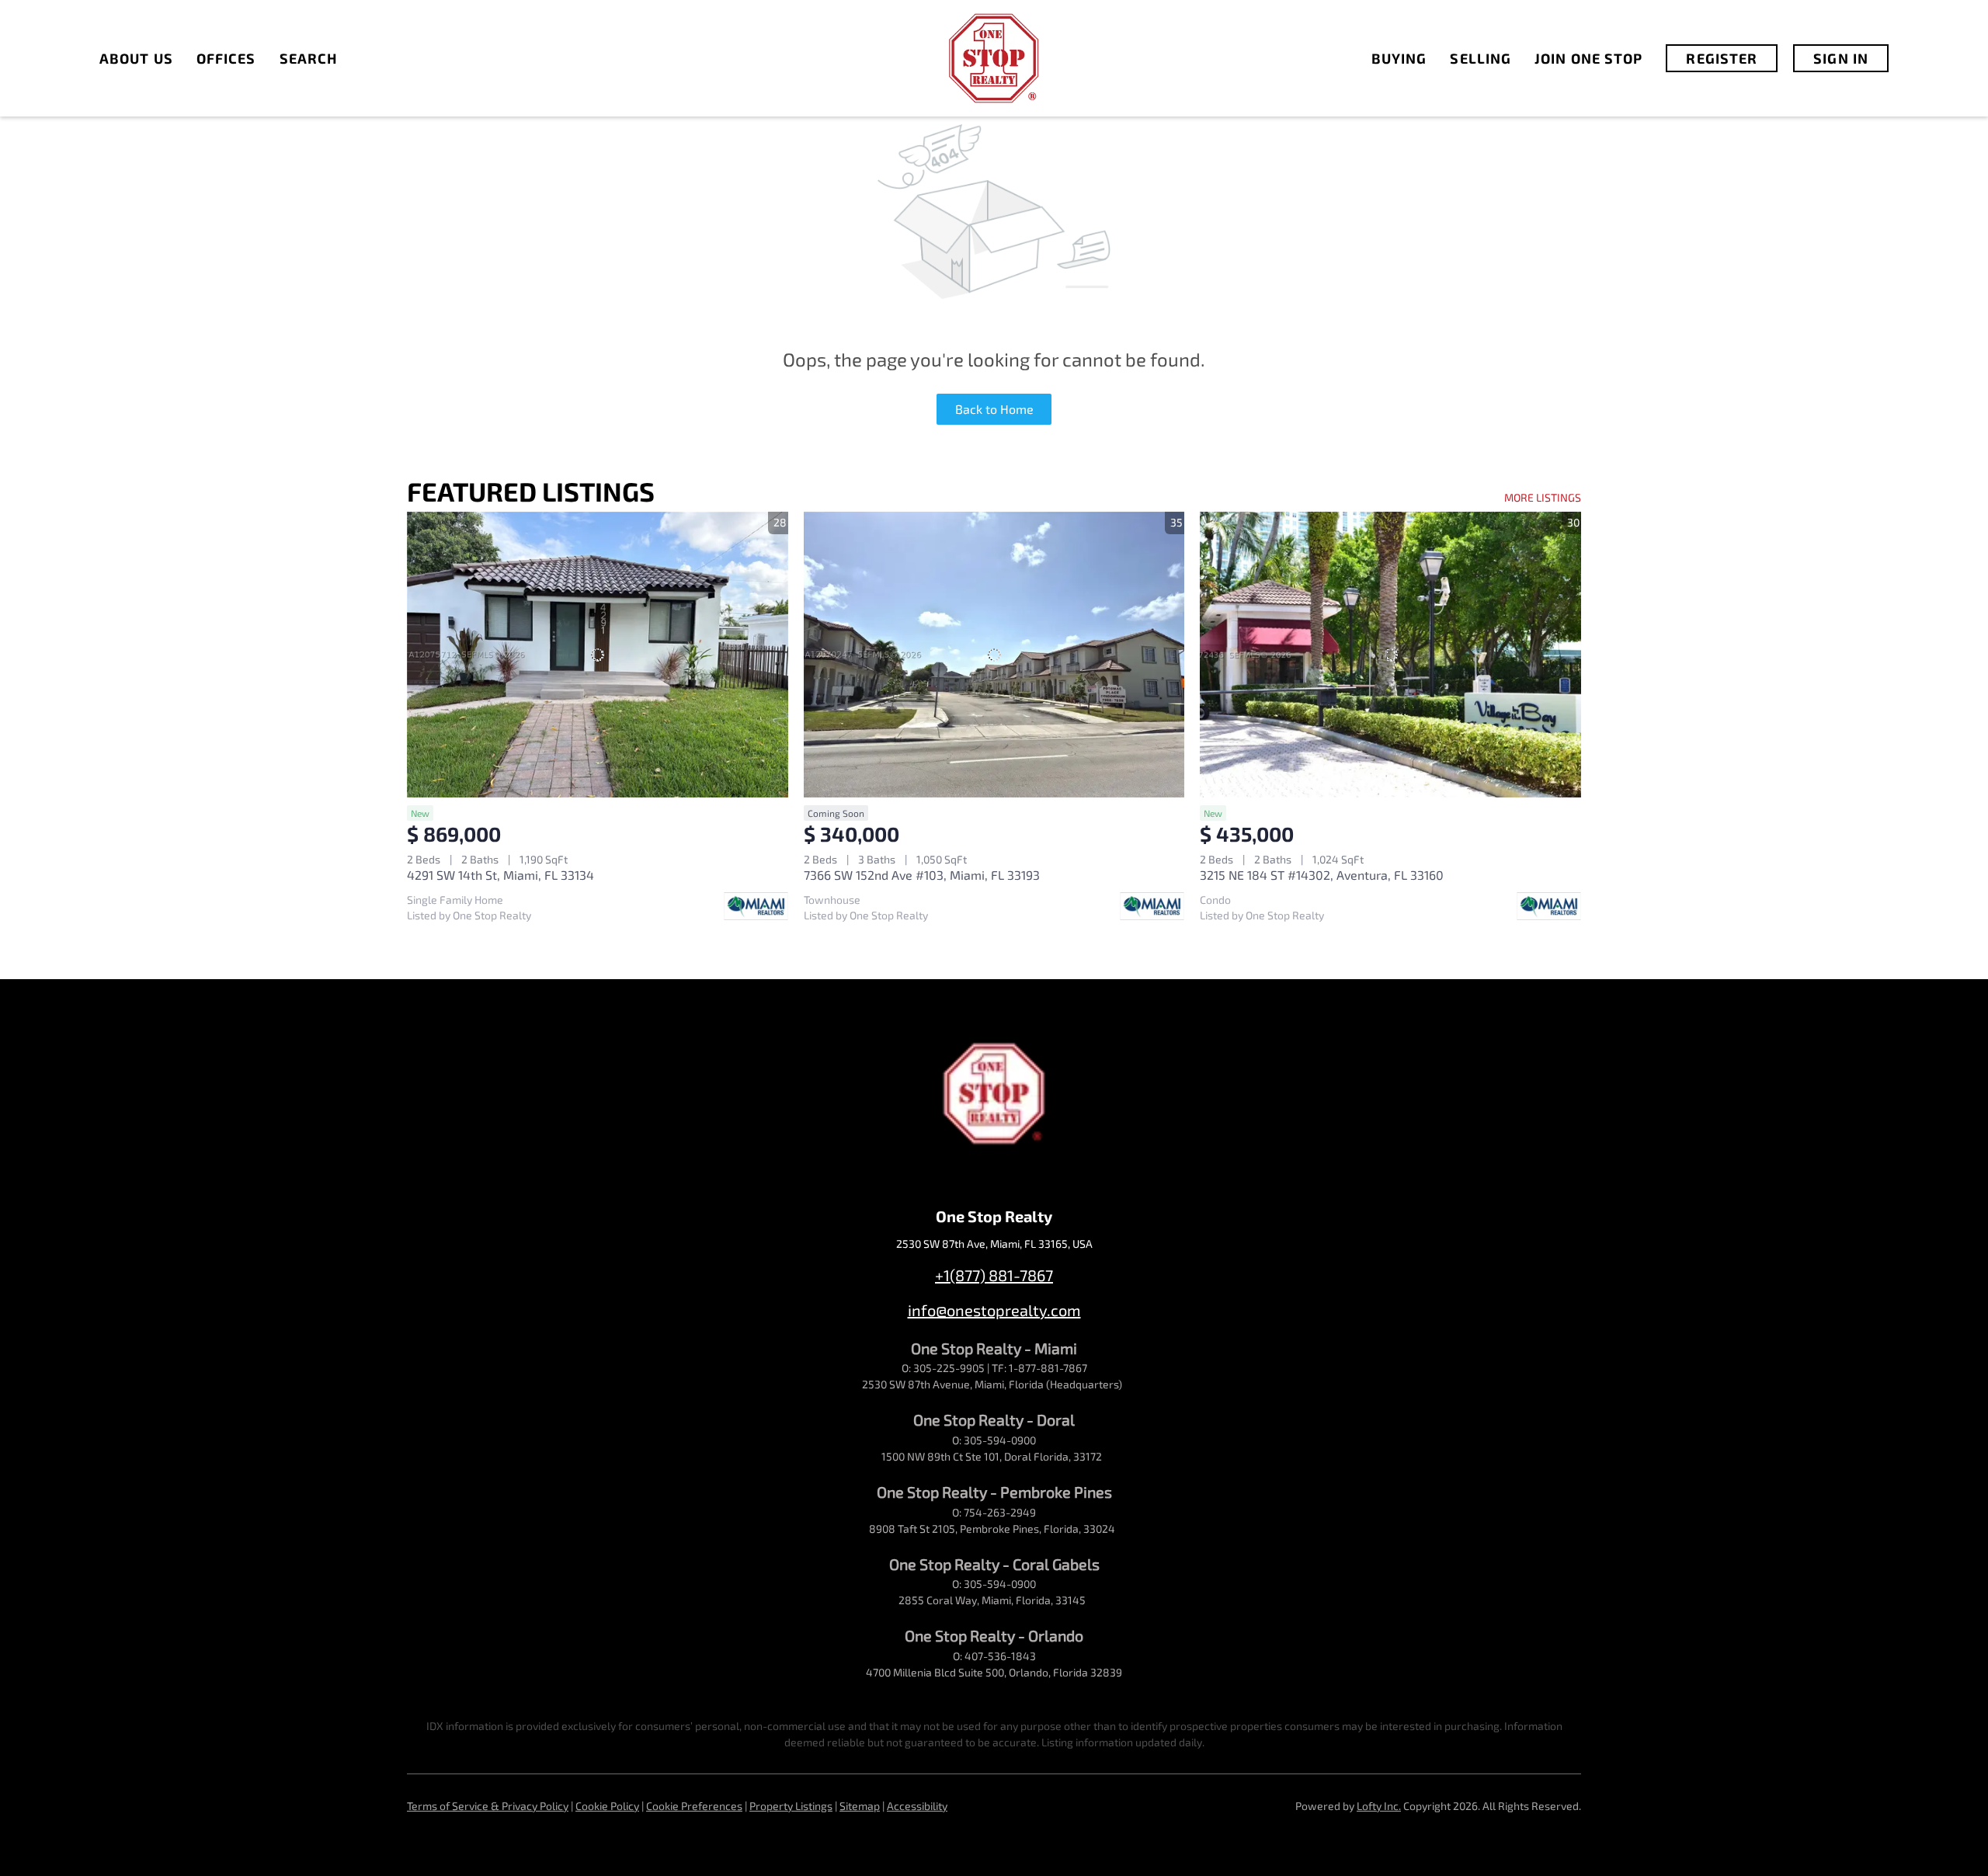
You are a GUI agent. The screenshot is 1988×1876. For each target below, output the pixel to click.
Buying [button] (1399, 58)
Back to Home (994, 409)
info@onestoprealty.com (994, 1310)
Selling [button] (1481, 58)
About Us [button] (136, 58)
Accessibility (917, 1806)
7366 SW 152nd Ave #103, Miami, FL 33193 (922, 875)
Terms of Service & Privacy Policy (488, 1806)
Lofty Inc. (1379, 1806)
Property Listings (791, 1806)
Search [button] (309, 58)
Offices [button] (226, 58)
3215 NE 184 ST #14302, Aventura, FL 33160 (1322, 875)
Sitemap (860, 1806)
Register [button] (1722, 58)
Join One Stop (1588, 58)
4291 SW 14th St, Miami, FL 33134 (500, 875)
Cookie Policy (607, 1806)
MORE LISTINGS (1543, 497)
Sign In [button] (1841, 58)
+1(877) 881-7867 (994, 1275)
